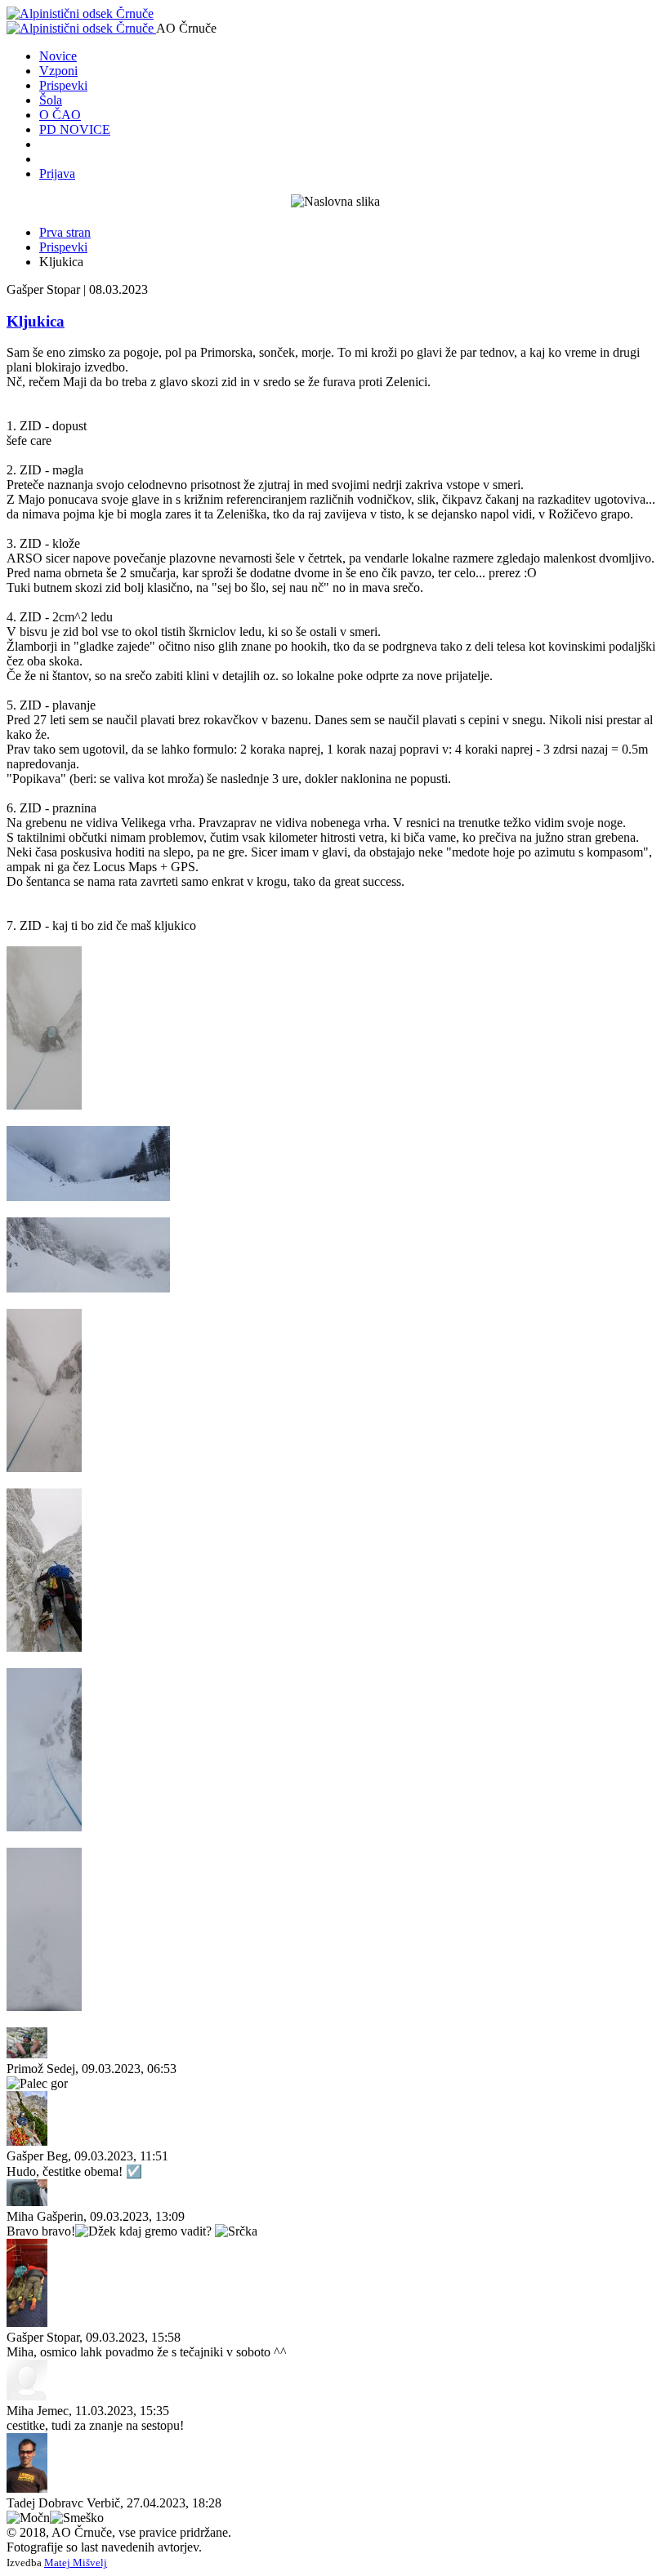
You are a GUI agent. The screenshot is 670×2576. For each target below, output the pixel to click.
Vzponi (58, 71)
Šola (51, 100)
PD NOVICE (75, 129)
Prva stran (65, 232)
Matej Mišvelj (76, 2563)
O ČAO (60, 115)
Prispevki (63, 85)
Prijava (57, 174)
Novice (58, 56)
